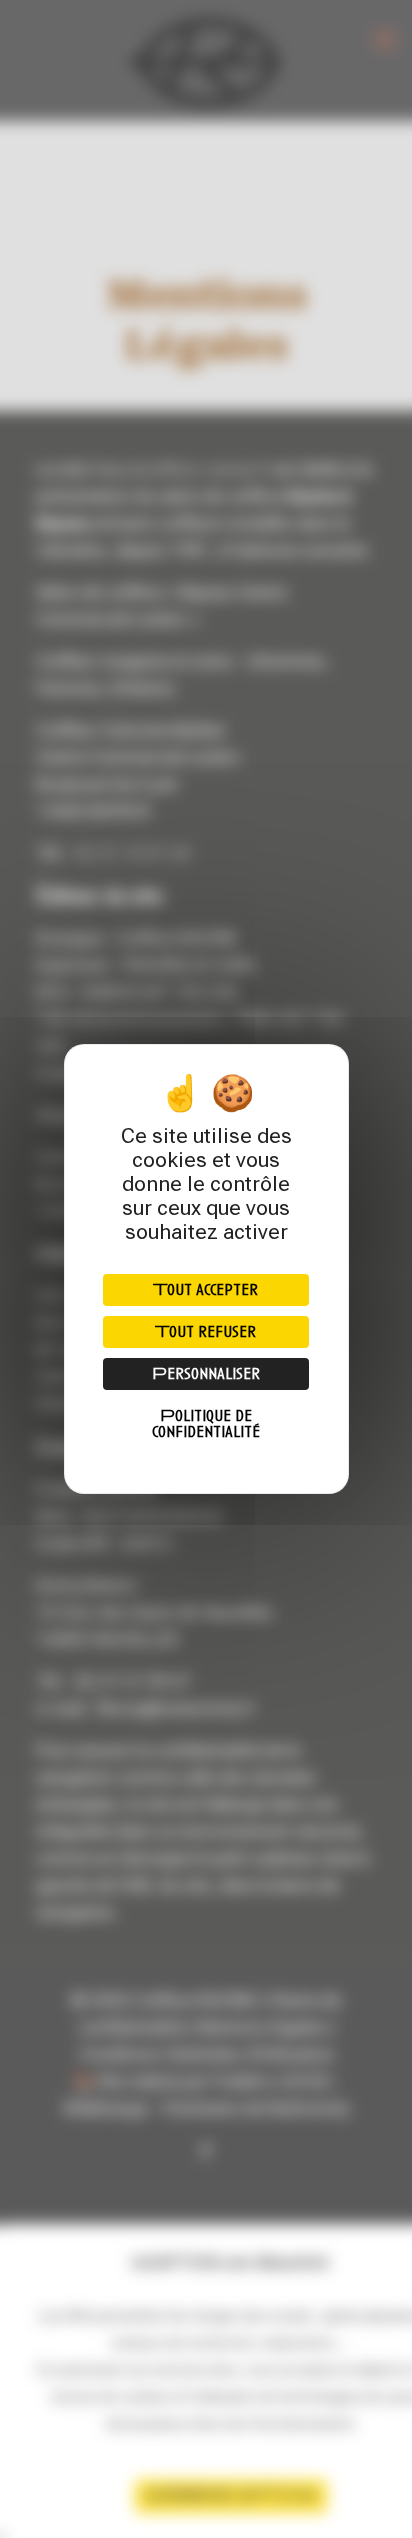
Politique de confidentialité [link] (206, 1423)
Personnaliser (206, 1373)
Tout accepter (205, 1289)
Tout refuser (205, 1331)
